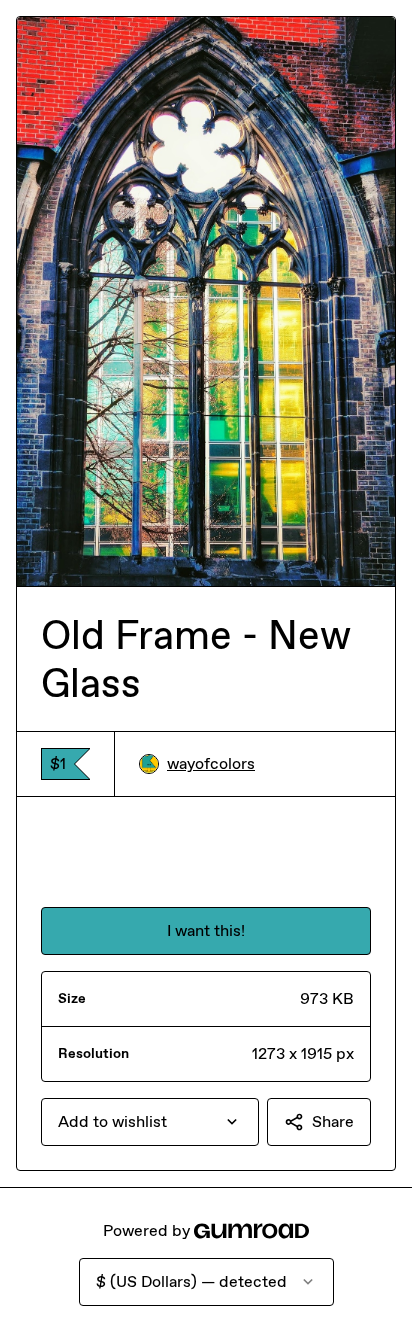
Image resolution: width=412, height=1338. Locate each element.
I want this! (206, 930)
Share (333, 1121)
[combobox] (150, 1122)
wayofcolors (211, 763)
